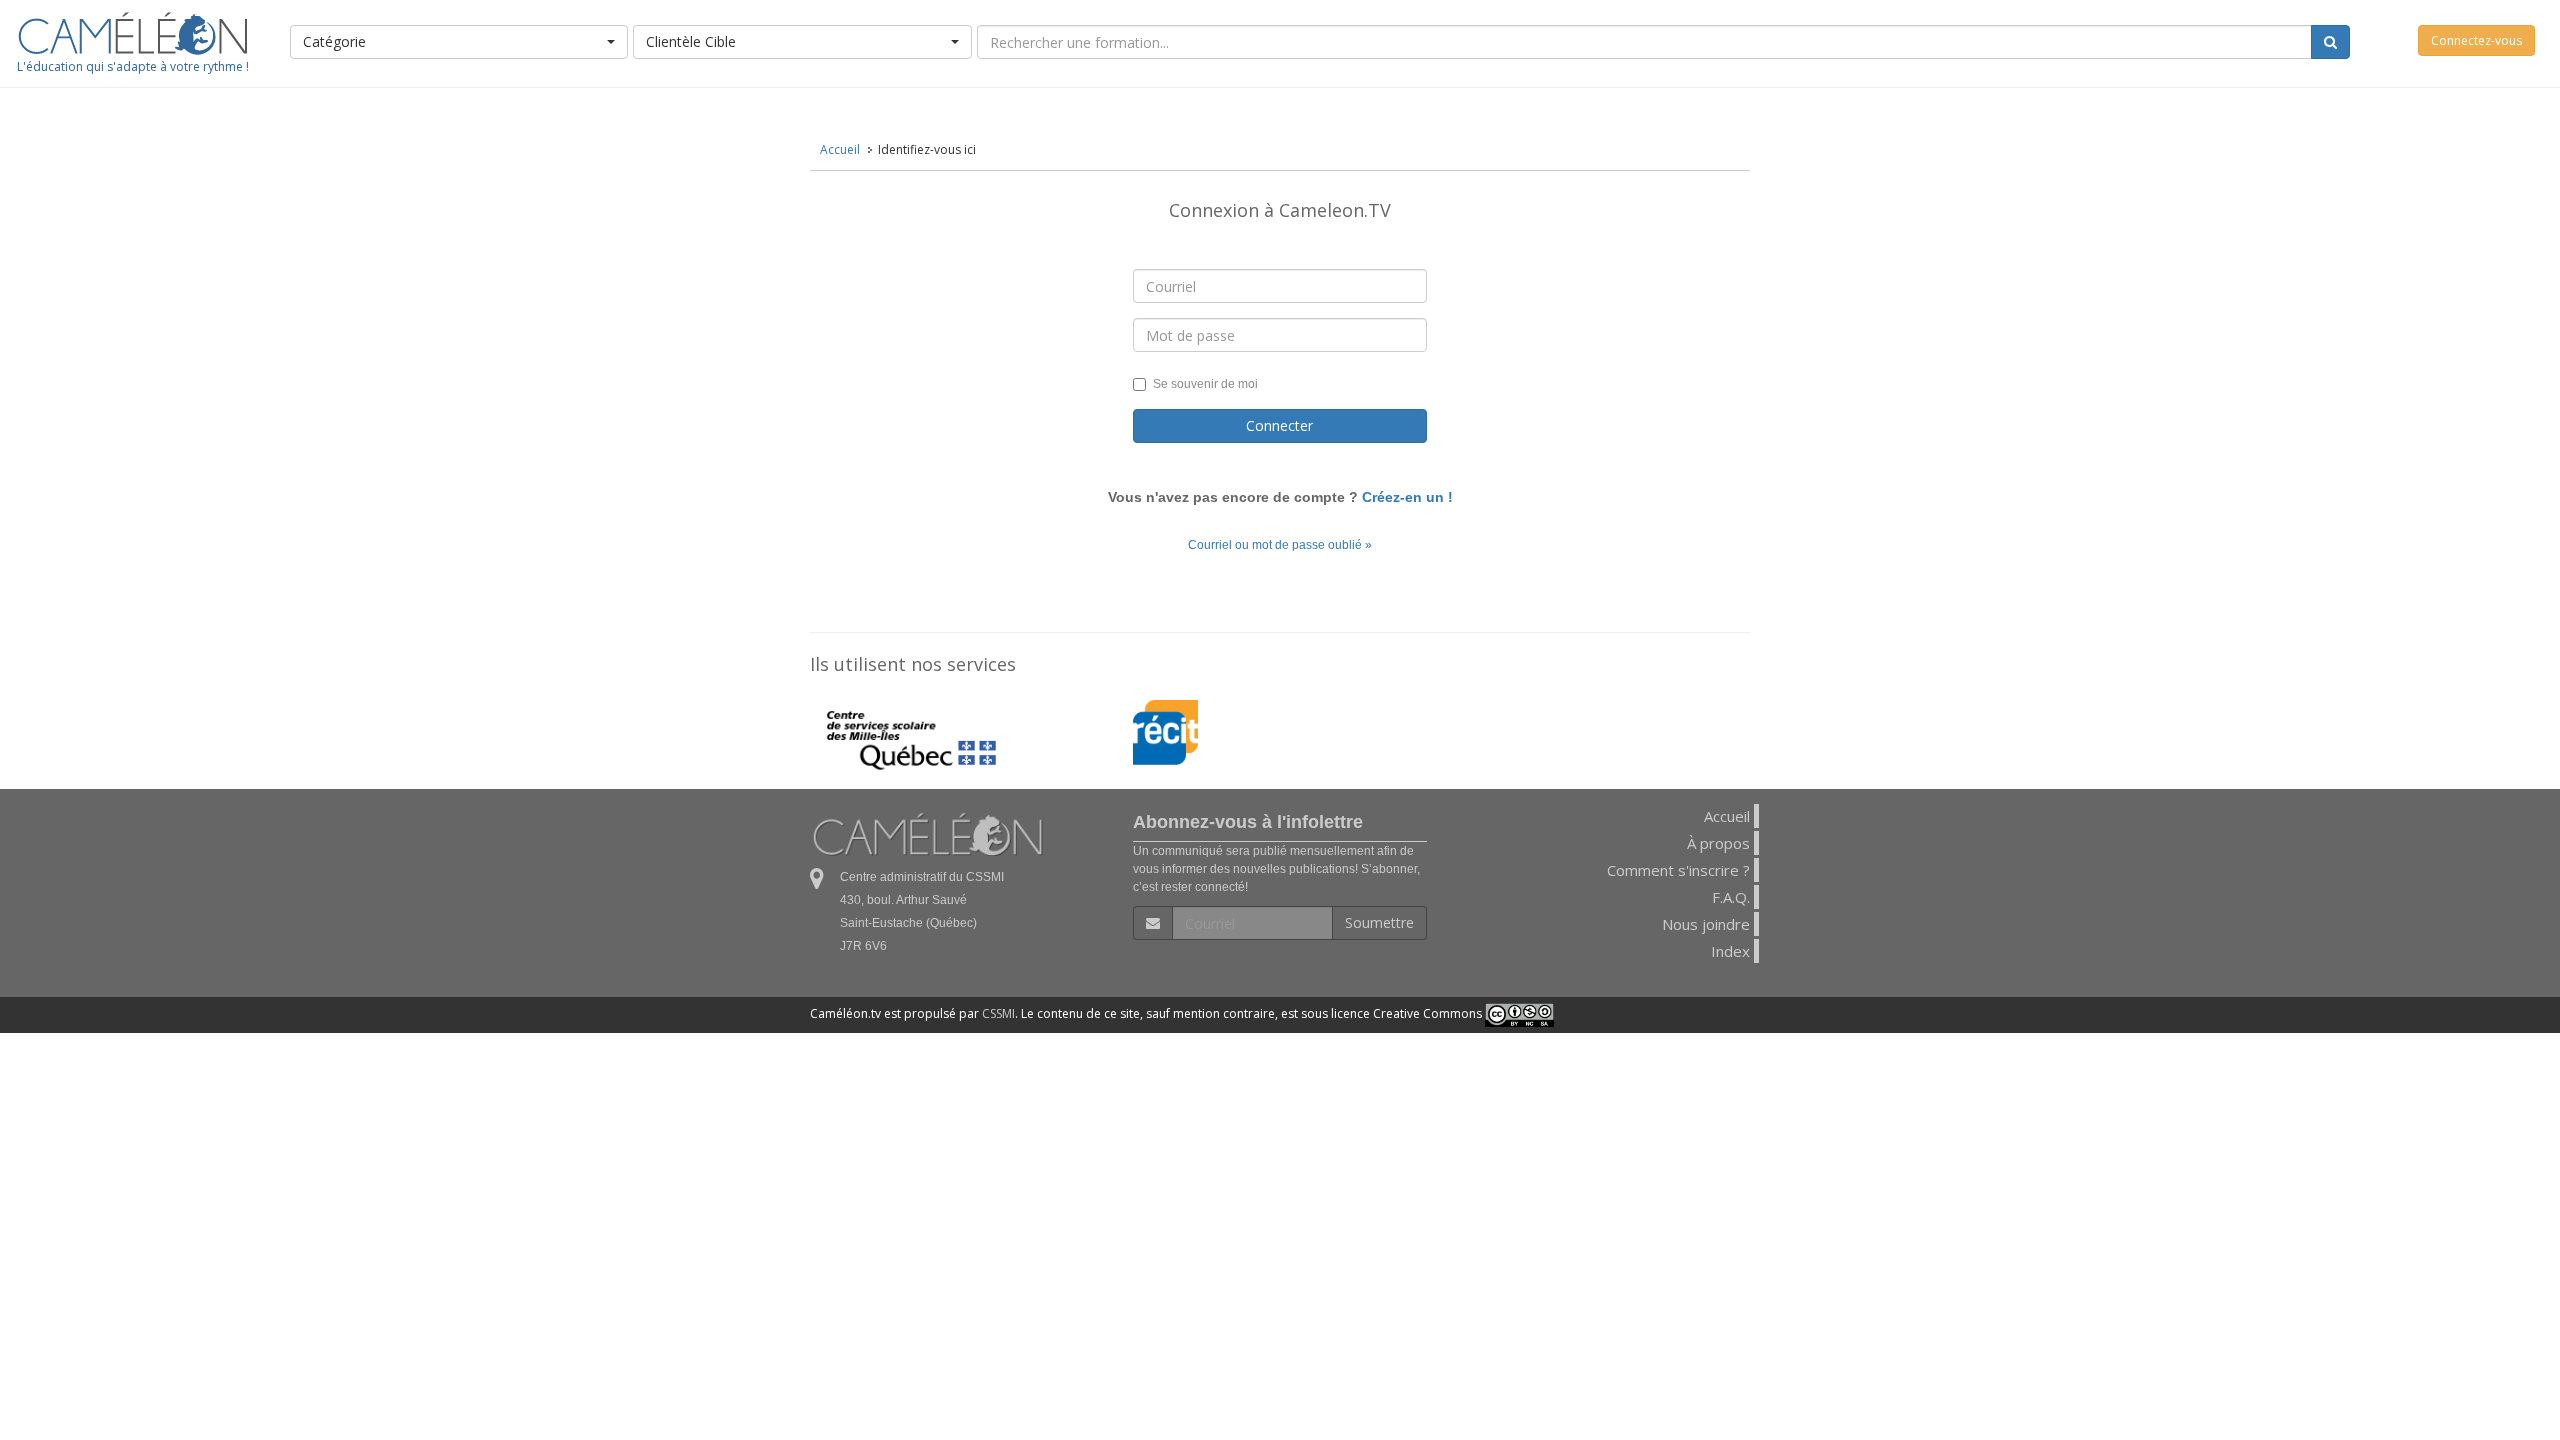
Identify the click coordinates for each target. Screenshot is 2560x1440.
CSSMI (998, 1013)
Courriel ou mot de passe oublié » (1280, 545)
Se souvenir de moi (1205, 384)
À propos (1718, 843)
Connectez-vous (2476, 40)
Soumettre (1379, 922)
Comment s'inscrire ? (1678, 870)
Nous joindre (1706, 924)
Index (1730, 951)
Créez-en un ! (1407, 497)
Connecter (1279, 425)
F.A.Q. (1731, 897)
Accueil (840, 149)
